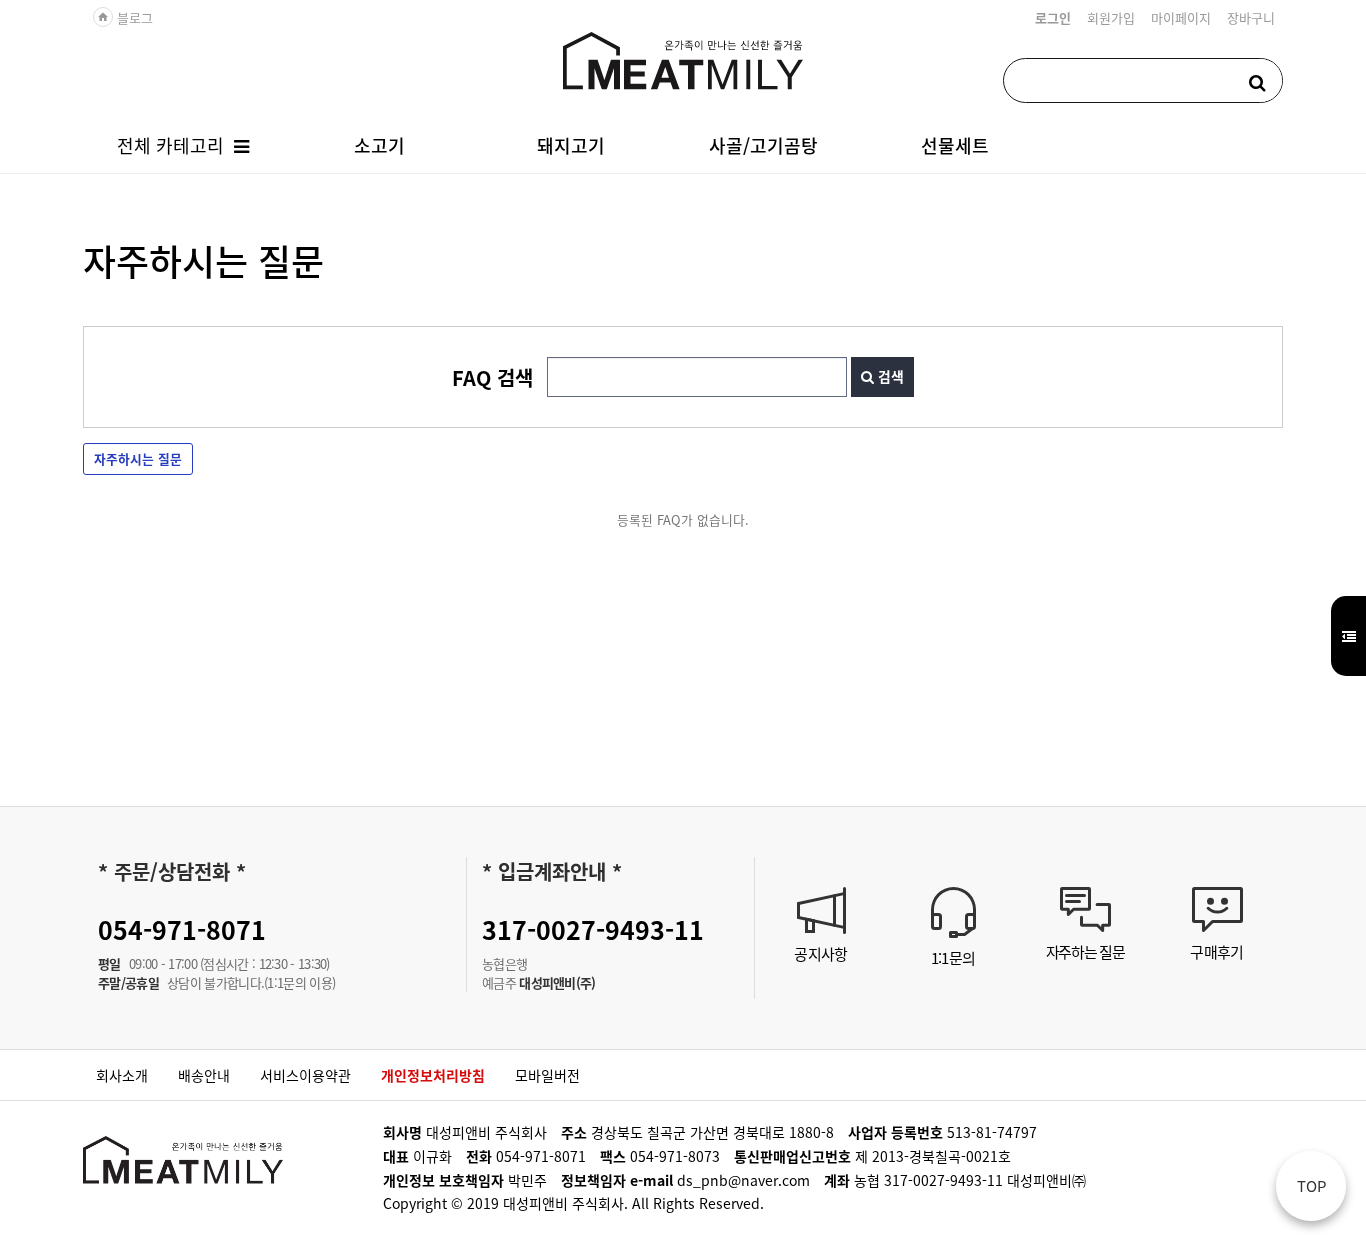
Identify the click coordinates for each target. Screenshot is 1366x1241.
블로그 (125, 17)
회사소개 (122, 1075)
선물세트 (955, 145)
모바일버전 (547, 1075)
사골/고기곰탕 (763, 145)
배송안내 (204, 1075)
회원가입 (1111, 17)
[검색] (1257, 80)
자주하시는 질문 (138, 458)
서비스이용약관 (305, 1075)
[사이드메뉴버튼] (1348, 636)
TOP (1311, 1185)
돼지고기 (571, 145)
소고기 (379, 145)
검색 (889, 376)
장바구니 (1251, 17)
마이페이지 (1181, 17)
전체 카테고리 (170, 145)
